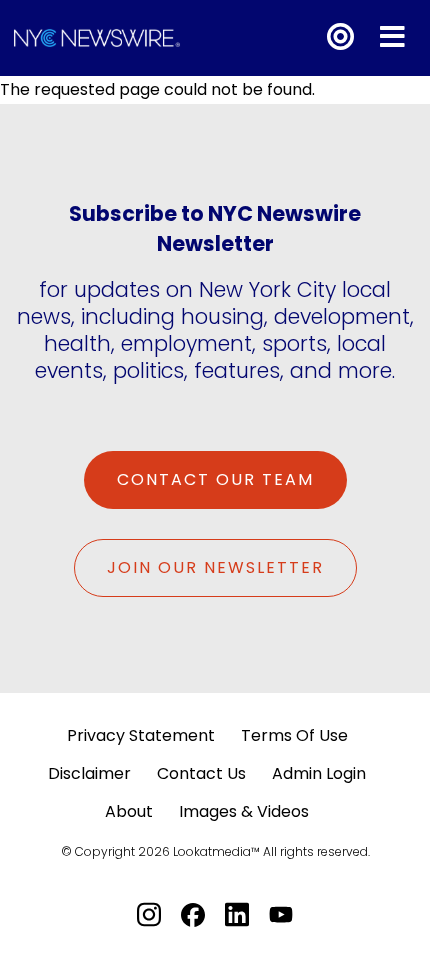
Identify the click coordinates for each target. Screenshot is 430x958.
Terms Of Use (294, 735)
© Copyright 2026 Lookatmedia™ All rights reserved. (215, 851)
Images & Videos (244, 811)
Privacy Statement (141, 735)
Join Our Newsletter (215, 567)
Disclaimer (89, 773)
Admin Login (319, 773)
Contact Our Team (215, 479)
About (129, 811)
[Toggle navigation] (392, 37)
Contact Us (201, 773)
